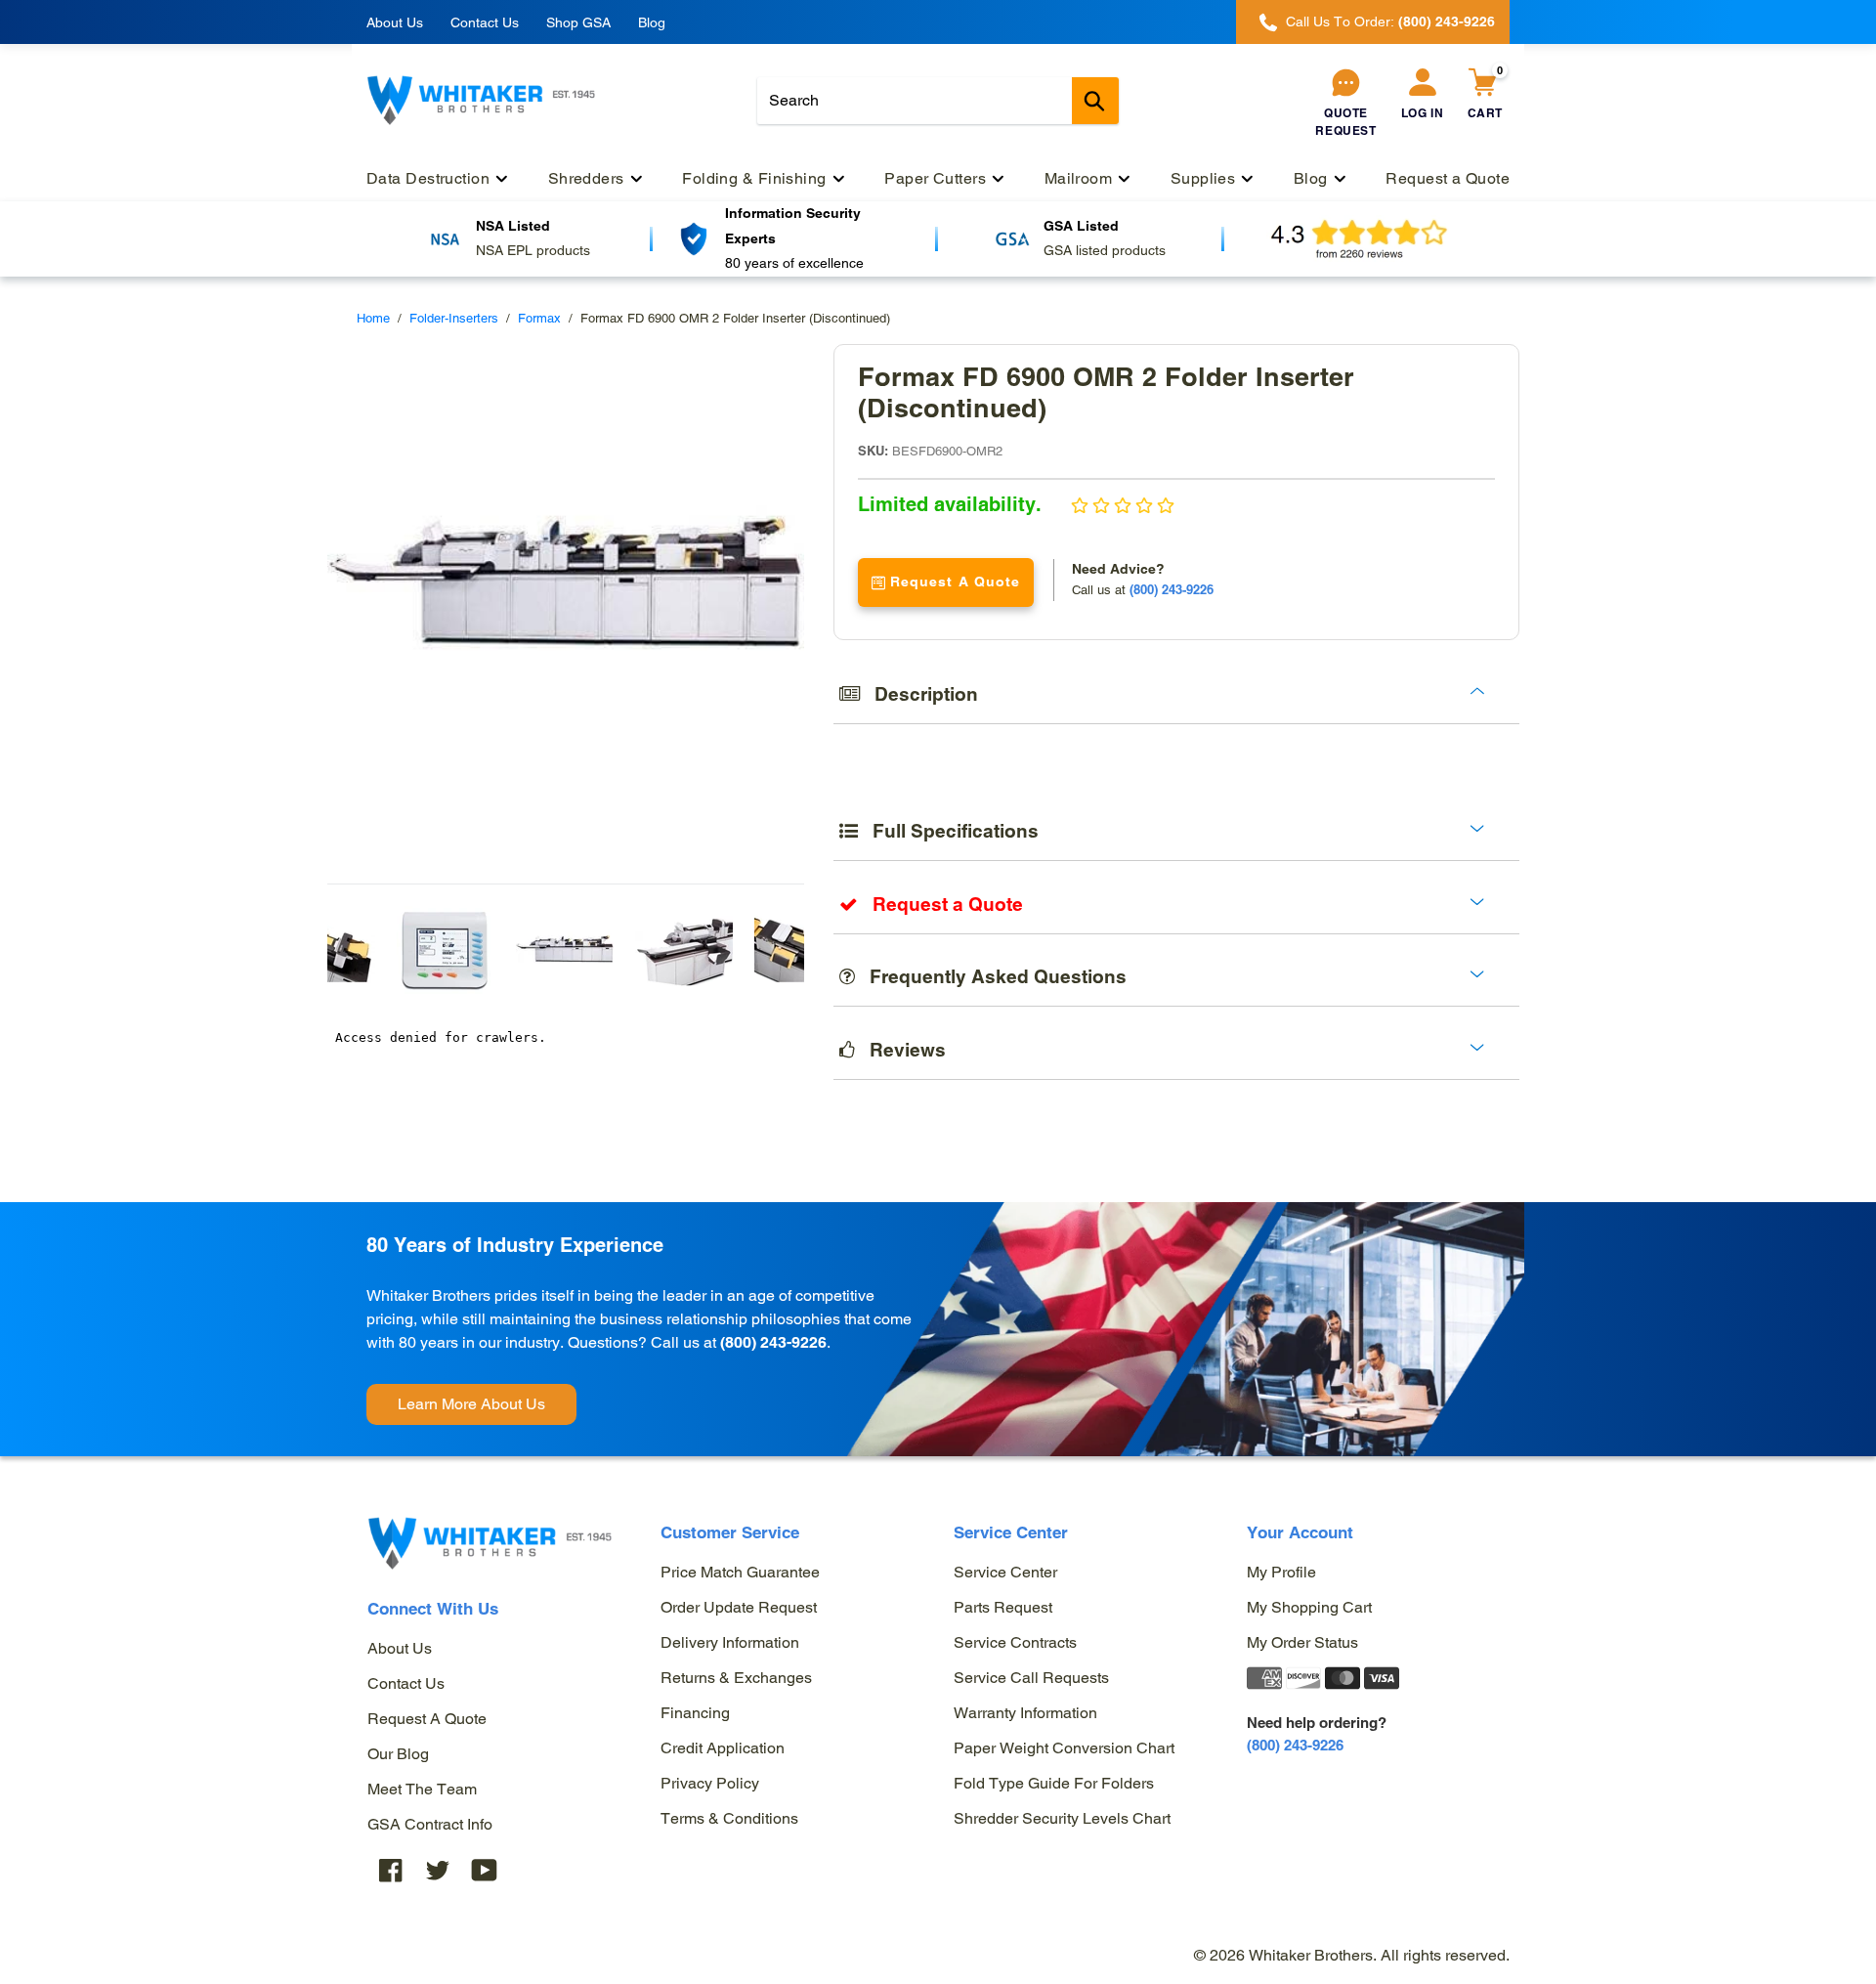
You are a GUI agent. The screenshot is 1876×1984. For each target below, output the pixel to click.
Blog (652, 22)
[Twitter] (438, 1869)
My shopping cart (1309, 1607)
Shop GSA (578, 22)
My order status (1302, 1642)
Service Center (1005, 1572)
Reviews (900, 1050)
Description (919, 694)
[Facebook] (391, 1869)
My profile (1281, 1572)
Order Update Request (739, 1607)
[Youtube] (485, 1869)
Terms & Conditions (729, 1818)
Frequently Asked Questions (991, 976)
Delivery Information (730, 1642)
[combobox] (938, 101)
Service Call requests (1031, 1678)
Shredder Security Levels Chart (1062, 1818)
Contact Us (485, 22)
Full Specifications (948, 831)
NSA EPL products (533, 250)
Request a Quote (427, 1719)
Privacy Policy (710, 1783)
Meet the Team (422, 1789)
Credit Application (723, 1748)
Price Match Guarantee (740, 1572)
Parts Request (1003, 1607)
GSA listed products (1105, 250)
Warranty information (1025, 1713)
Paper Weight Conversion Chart (1064, 1748)
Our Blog (398, 1754)
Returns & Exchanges (736, 1678)
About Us (395, 22)
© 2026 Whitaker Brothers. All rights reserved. (1352, 1955)
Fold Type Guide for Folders (1054, 1783)
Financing (695, 1713)
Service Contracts (1015, 1642)
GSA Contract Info (430, 1824)
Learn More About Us (471, 1404)
